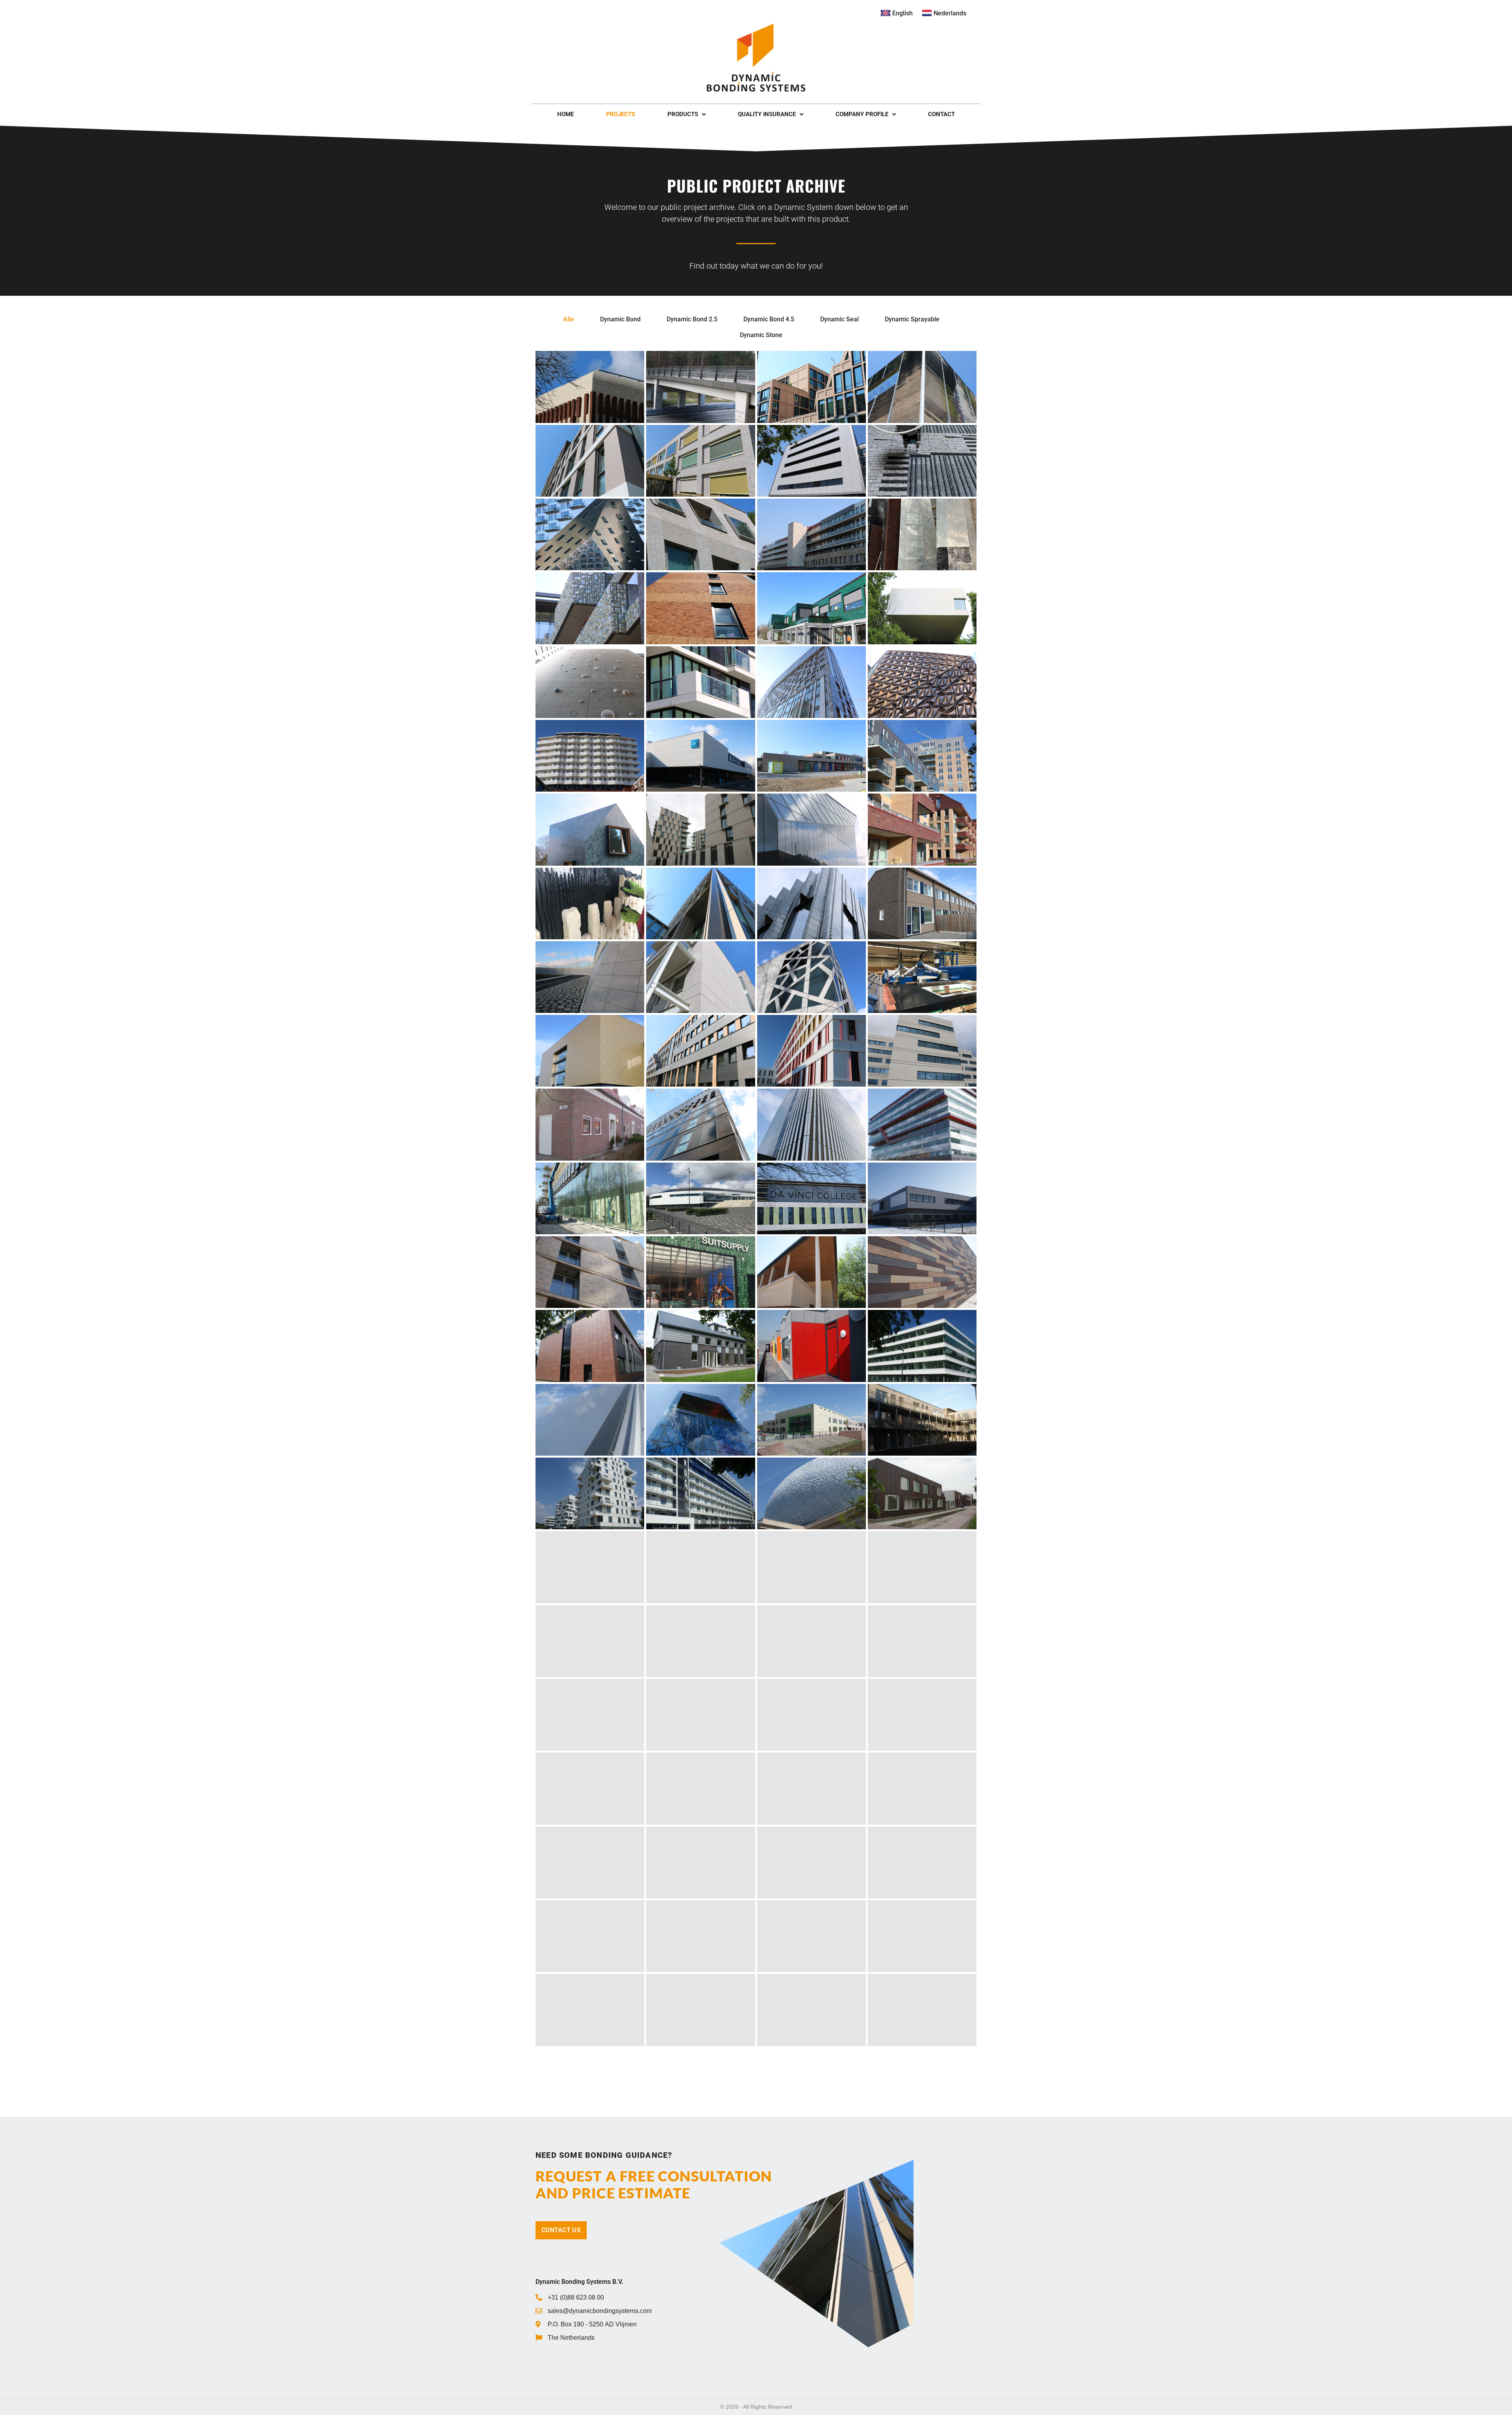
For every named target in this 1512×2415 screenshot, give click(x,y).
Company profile (862, 114)
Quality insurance (767, 114)
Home (565, 114)
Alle (569, 319)
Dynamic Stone (761, 335)
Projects (621, 114)
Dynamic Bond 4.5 (769, 319)
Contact (941, 114)
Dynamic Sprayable (912, 319)
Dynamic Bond (620, 319)
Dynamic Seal (839, 319)
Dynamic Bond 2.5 (692, 319)
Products (683, 114)
